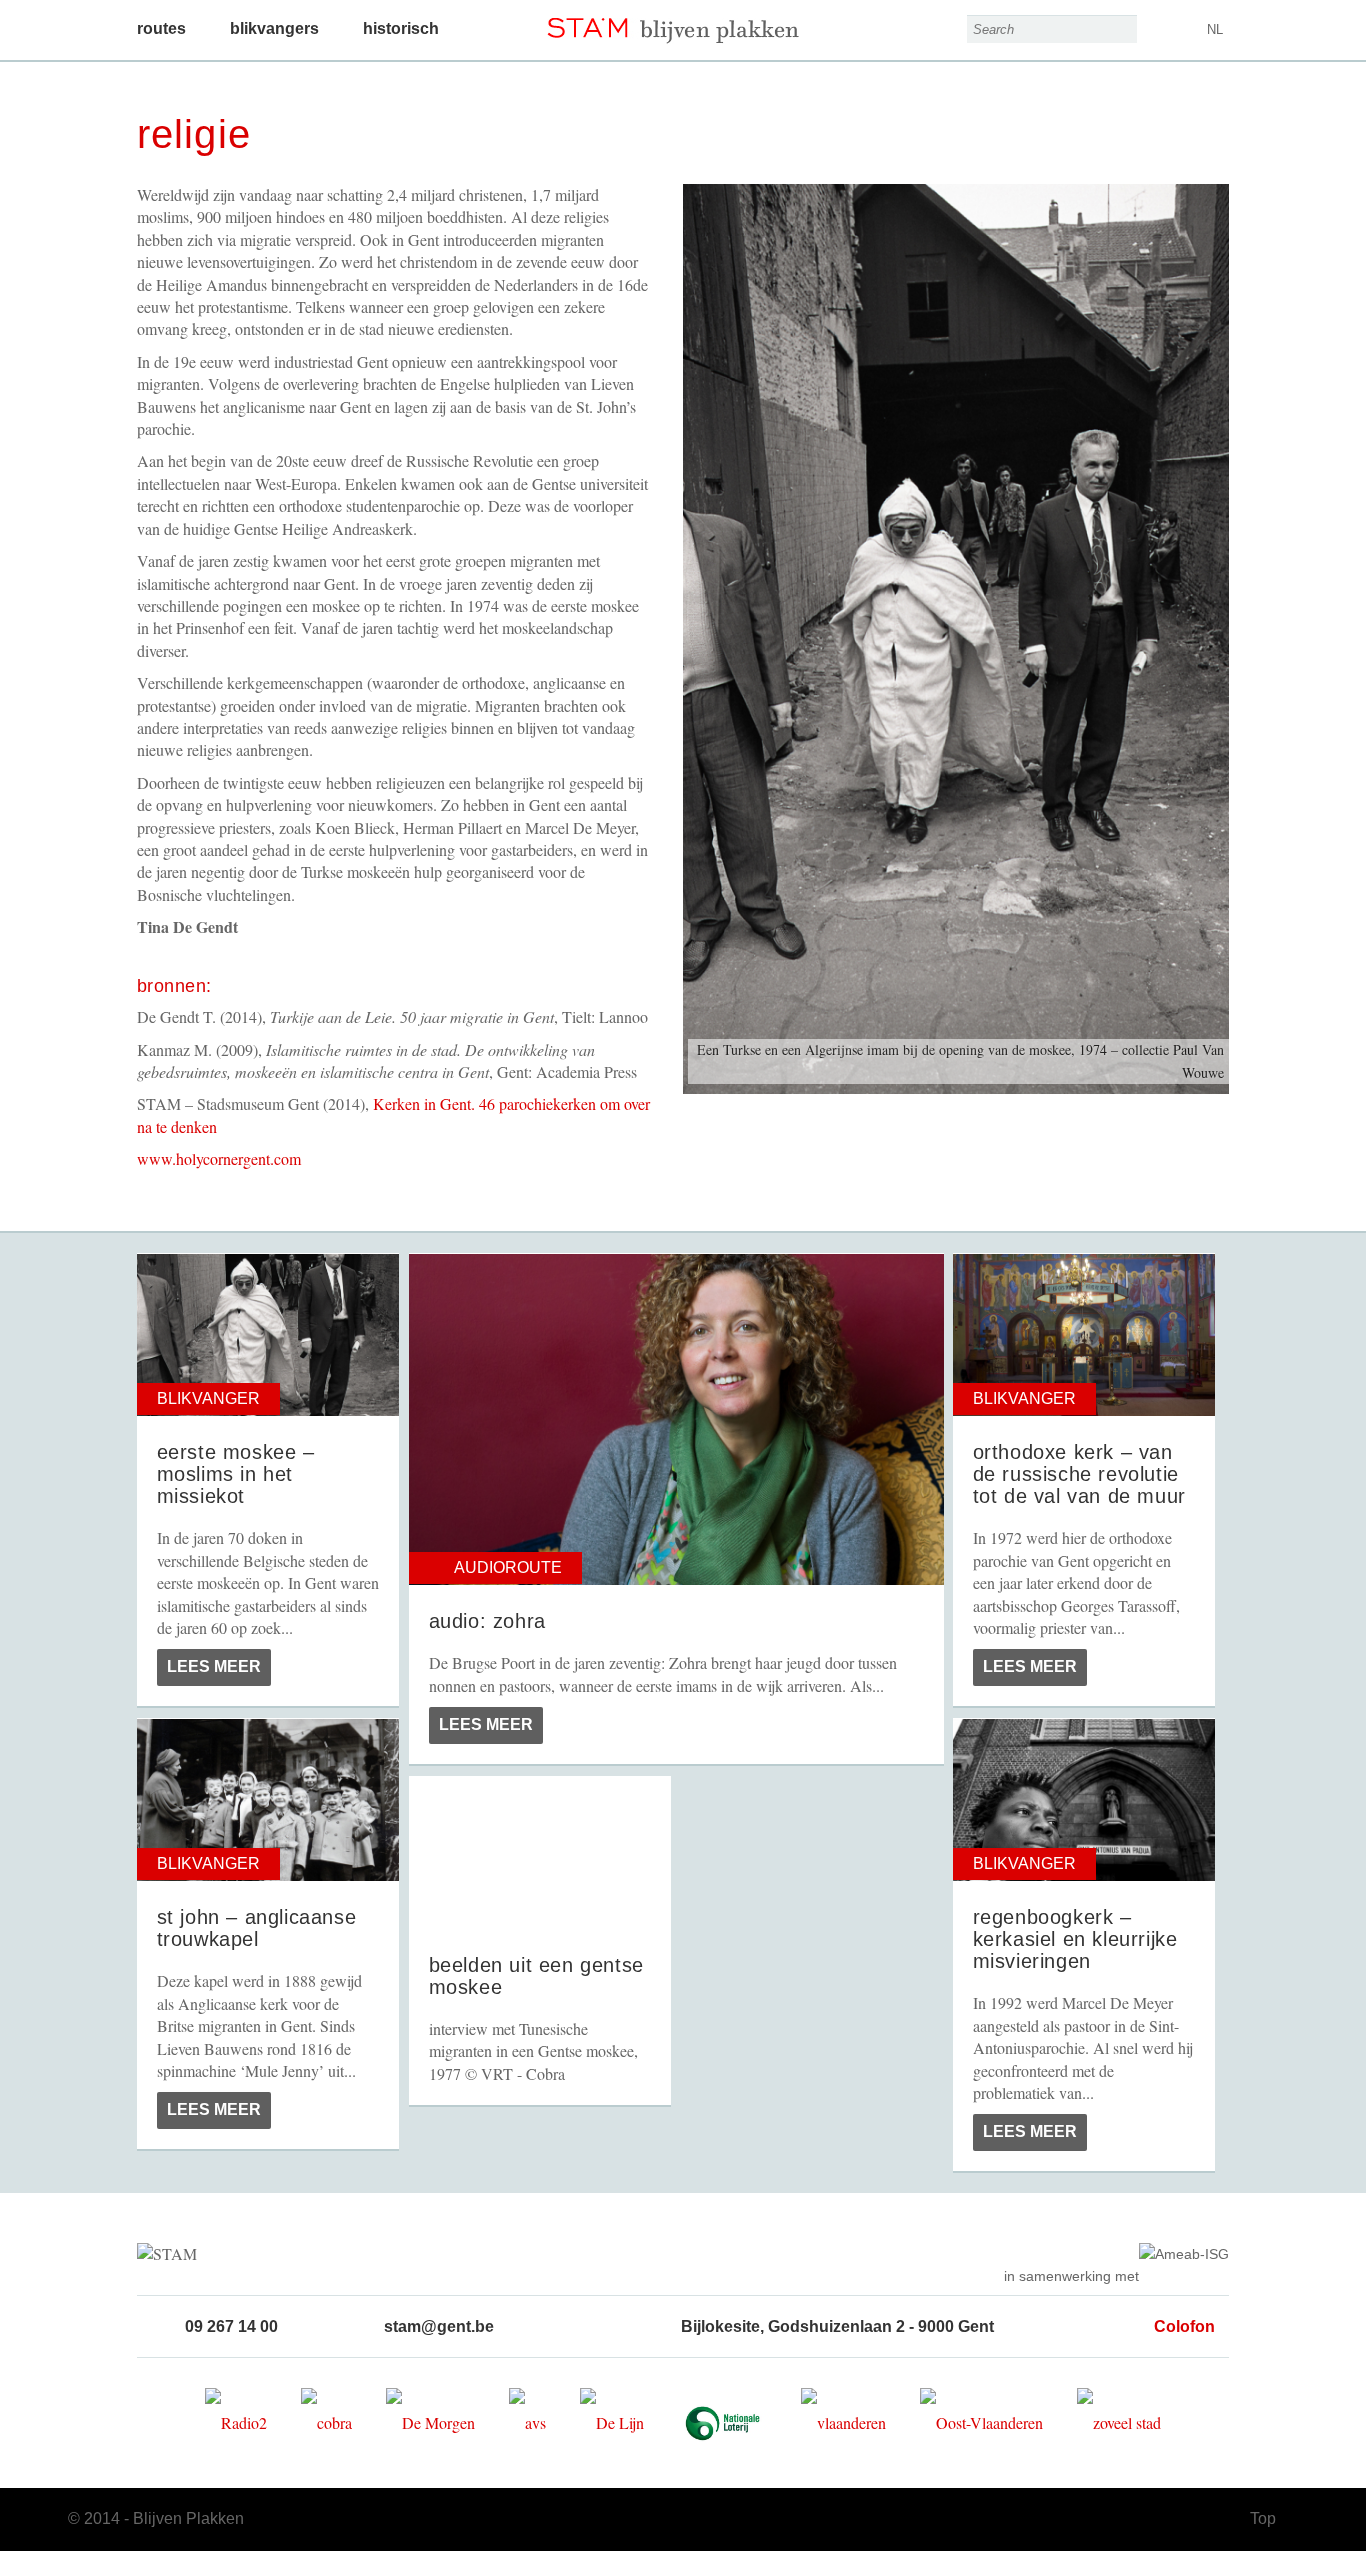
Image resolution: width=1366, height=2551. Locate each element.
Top (1263, 2518)
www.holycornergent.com (219, 1158)
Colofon (1184, 2326)
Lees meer (214, 1666)
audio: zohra (487, 1621)
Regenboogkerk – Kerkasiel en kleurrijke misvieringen (1075, 1939)
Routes (161, 28)
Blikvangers (274, 28)
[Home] (683, 22)
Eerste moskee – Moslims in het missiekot (236, 1474)
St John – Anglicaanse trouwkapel (257, 1928)
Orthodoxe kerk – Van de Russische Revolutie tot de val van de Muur (1079, 1474)
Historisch (401, 28)
